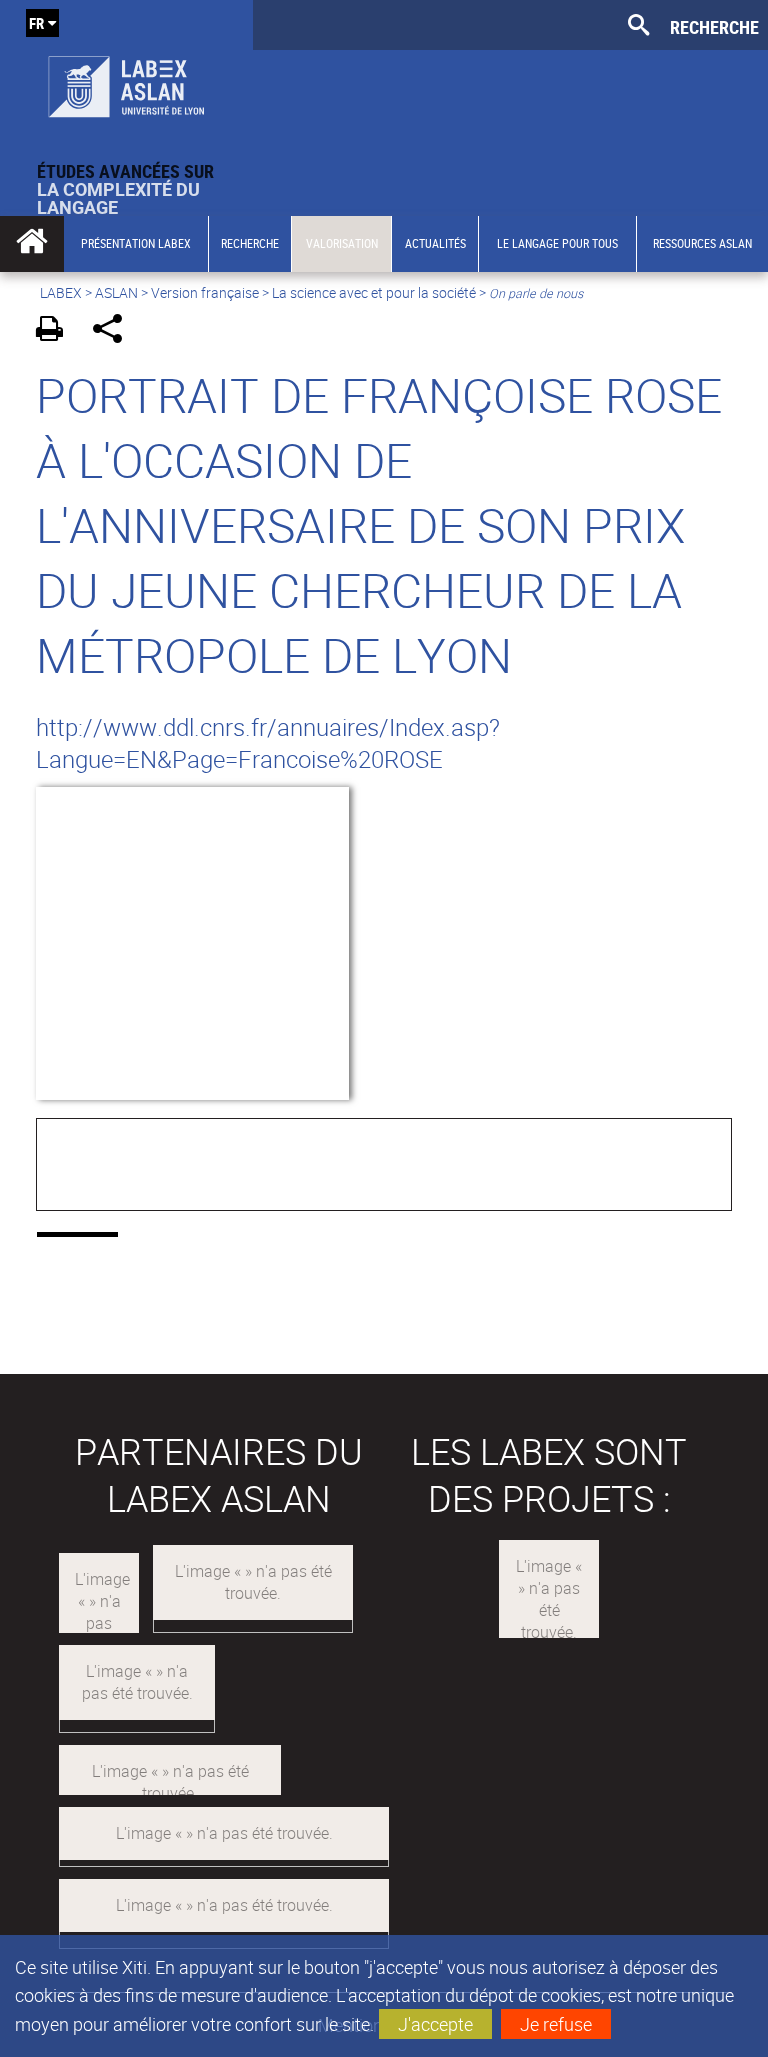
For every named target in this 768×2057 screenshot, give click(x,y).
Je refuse (556, 2024)
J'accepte (435, 2024)
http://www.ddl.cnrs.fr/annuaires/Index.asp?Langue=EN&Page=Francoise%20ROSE (268, 743)
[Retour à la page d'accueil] (126, 81)
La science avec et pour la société (374, 292)
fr (36, 23)
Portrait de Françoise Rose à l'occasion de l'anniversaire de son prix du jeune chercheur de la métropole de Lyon (379, 524)
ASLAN (116, 292)
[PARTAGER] (114, 331)
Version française (205, 292)
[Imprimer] (56, 331)
